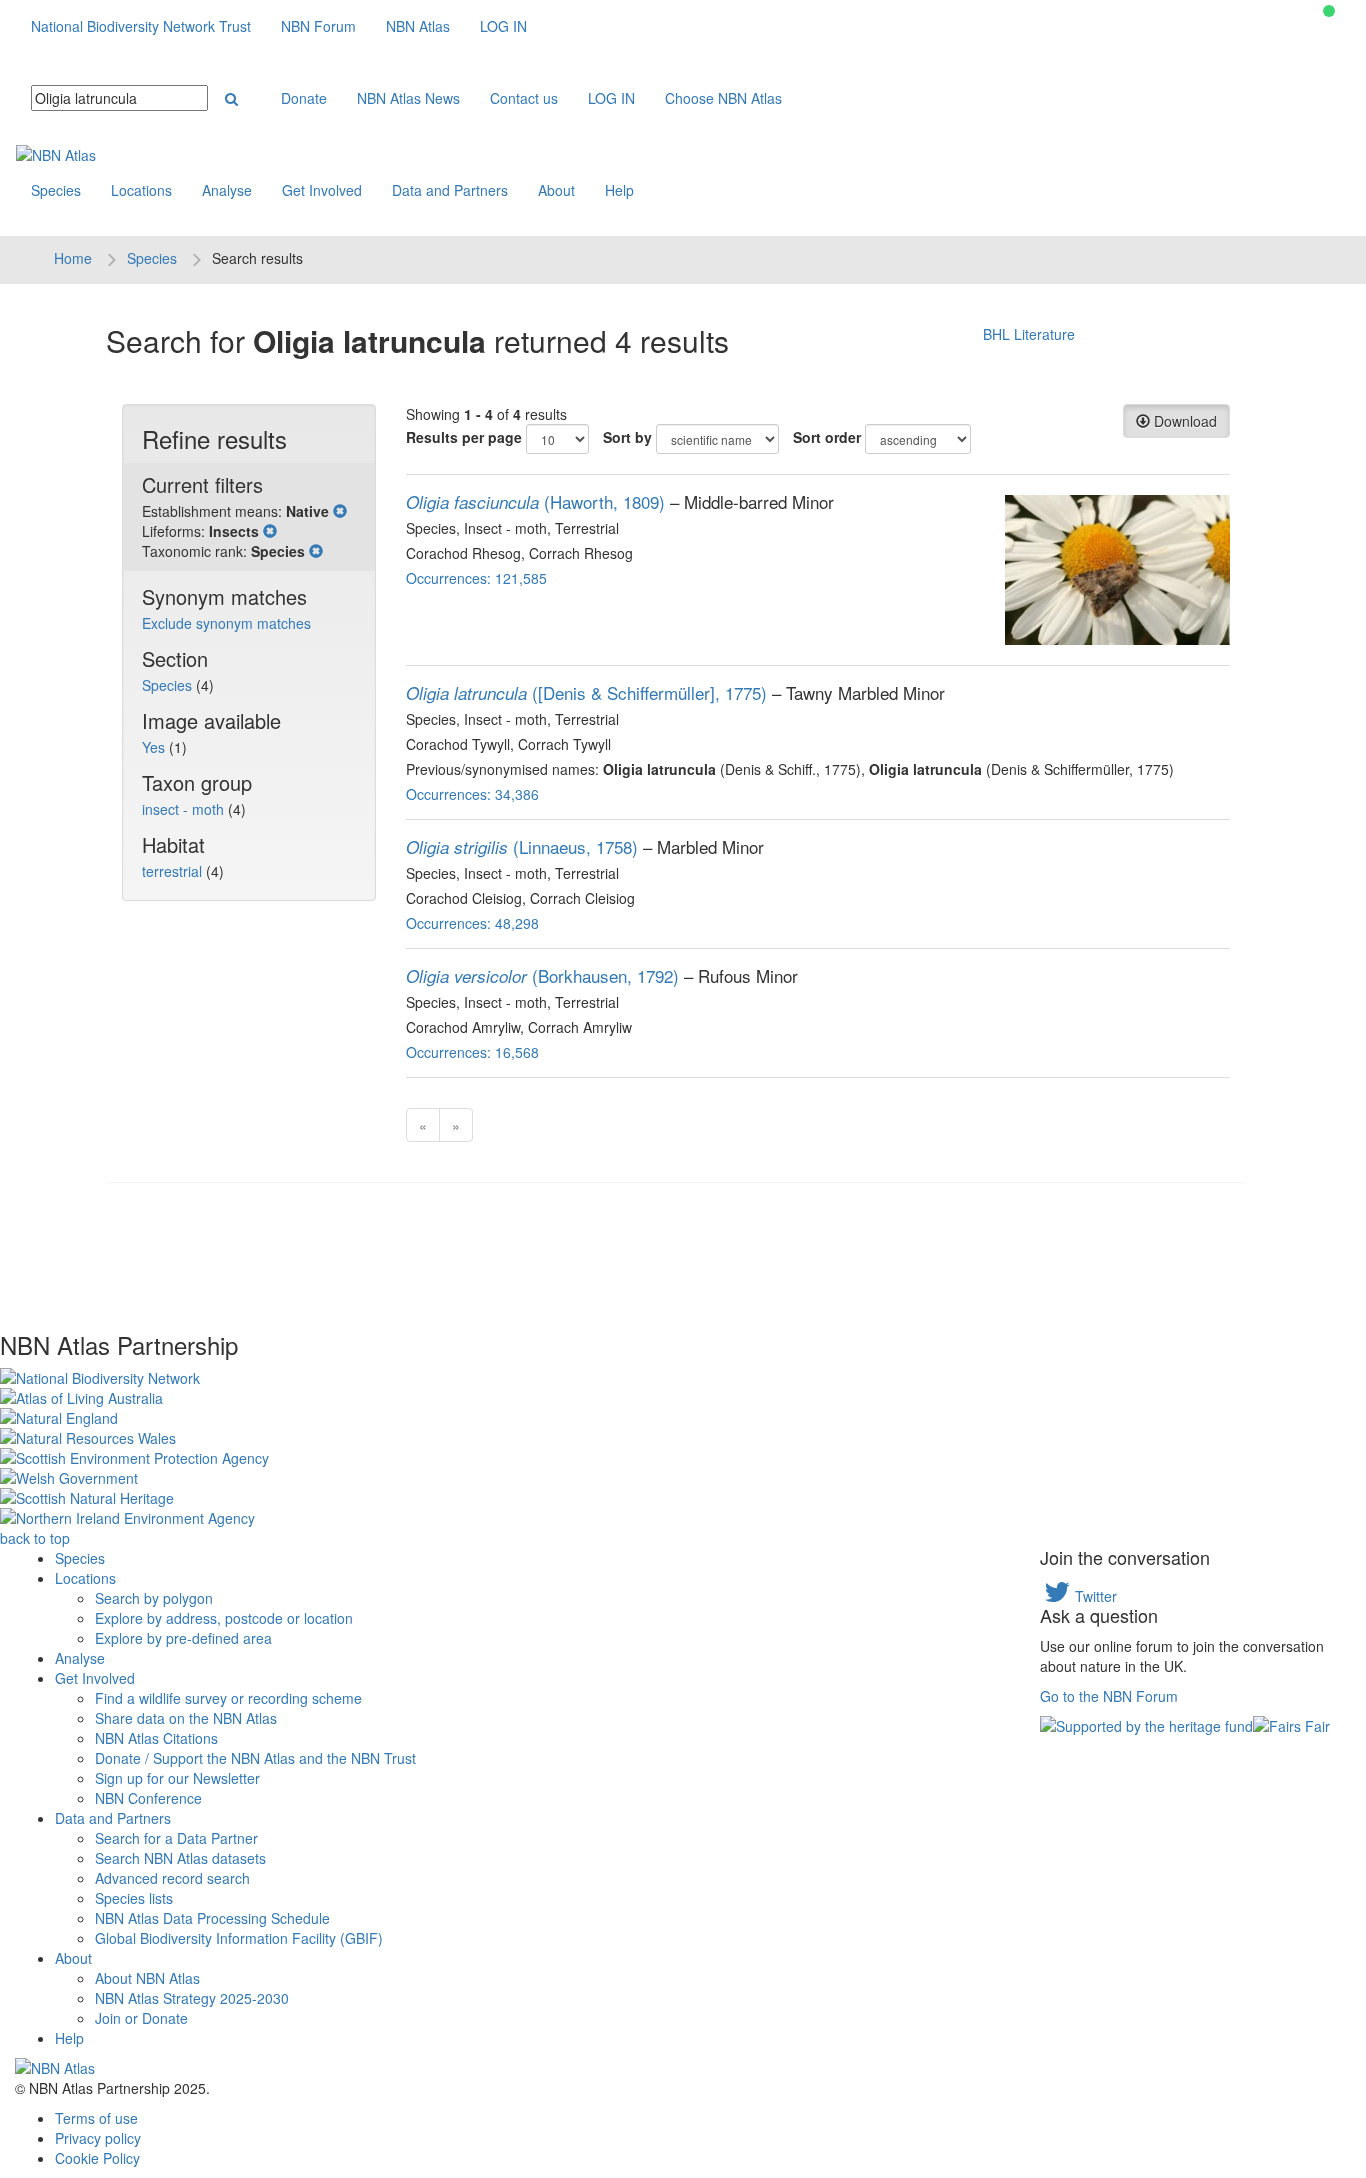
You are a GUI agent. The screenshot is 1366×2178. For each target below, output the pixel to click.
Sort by (627, 437)
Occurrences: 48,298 (472, 923)
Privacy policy (98, 2138)
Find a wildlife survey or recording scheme (228, 1698)
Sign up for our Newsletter (177, 1778)
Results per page (464, 437)
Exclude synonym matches (226, 623)
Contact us (524, 98)
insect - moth (185, 809)
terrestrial (174, 871)
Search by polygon (154, 1598)
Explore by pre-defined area (183, 1638)
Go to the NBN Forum (1109, 1696)
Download (1183, 421)
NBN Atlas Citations (156, 1738)
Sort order (827, 437)
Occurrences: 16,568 (472, 1052)
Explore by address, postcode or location (224, 1618)
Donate (304, 98)
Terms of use (96, 2118)
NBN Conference (148, 1798)
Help (619, 190)
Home (73, 258)
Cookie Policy (97, 2158)
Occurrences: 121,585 (476, 578)
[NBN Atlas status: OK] (1329, 11)
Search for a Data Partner (176, 1838)
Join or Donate (141, 2018)
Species (56, 190)
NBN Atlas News (408, 98)
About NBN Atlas (147, 1978)
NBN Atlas (418, 26)
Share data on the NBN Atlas (186, 1718)
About (556, 190)
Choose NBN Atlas (723, 98)
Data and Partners (450, 190)
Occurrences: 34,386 (472, 794)
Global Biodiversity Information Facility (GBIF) (239, 1938)
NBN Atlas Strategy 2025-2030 (192, 1998)
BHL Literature (1029, 334)
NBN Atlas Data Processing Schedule (212, 1918)
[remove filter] (340, 511)
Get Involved (322, 190)
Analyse (227, 190)
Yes (155, 747)
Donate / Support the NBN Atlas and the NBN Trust (255, 1758)
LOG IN (503, 26)
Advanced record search (172, 1878)
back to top (35, 1538)
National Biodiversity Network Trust (141, 26)
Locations (141, 190)
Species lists (134, 1898)
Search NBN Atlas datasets (180, 1858)
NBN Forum (318, 26)
